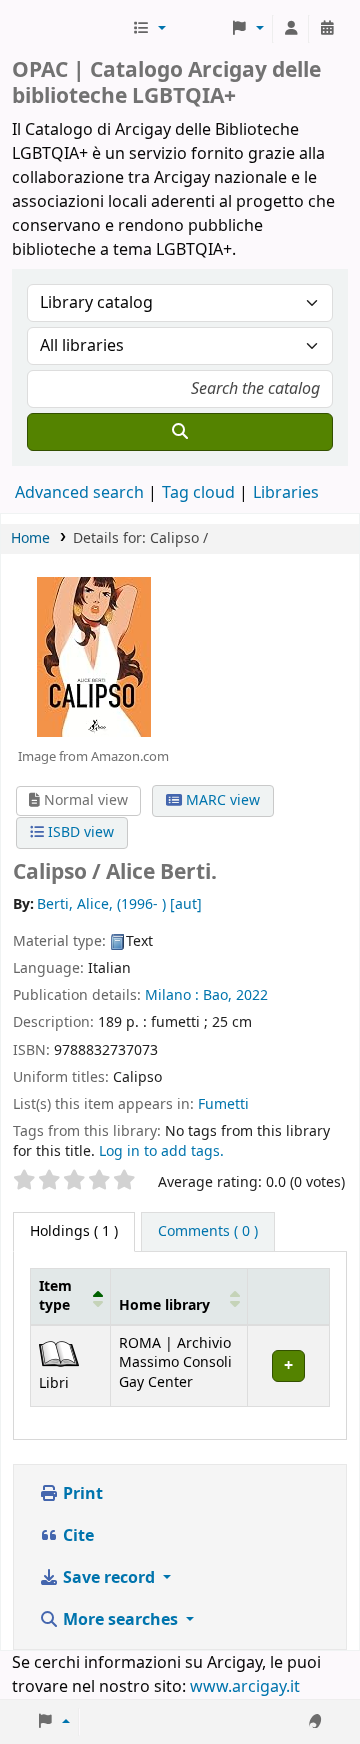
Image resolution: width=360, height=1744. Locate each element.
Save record (109, 1578)
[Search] (180, 432)
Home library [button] (164, 1305)
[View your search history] (327, 29)
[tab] (208, 1232)
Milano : (172, 995)
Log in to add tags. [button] (161, 1151)
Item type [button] (55, 1296)
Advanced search (79, 493)
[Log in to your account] (291, 29)
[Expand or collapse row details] (288, 1365)
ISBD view (79, 832)
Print (81, 1494)
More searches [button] (120, 1620)
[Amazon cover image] (93, 656)
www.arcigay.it (245, 1687)
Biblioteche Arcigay (70, 29)
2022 (252, 995)
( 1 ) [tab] (74, 1231)
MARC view (221, 800)
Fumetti (223, 1104)
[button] (149, 29)
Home (30, 538)
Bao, (217, 995)
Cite (76, 1536)
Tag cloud (198, 493)
